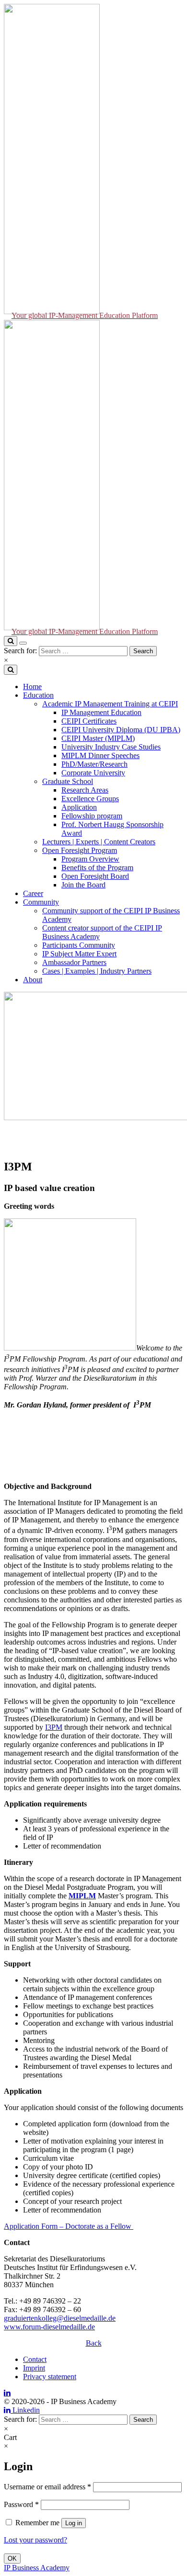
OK (12, 2559)
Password (21, 2504)
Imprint (34, 2368)
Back (94, 2343)
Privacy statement (50, 2377)
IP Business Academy (37, 2568)
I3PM (54, 1727)
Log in (74, 2523)
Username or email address (47, 2487)
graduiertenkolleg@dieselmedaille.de (60, 2318)
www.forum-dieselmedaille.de (49, 2327)
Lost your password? (35, 2540)
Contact (35, 2359)
